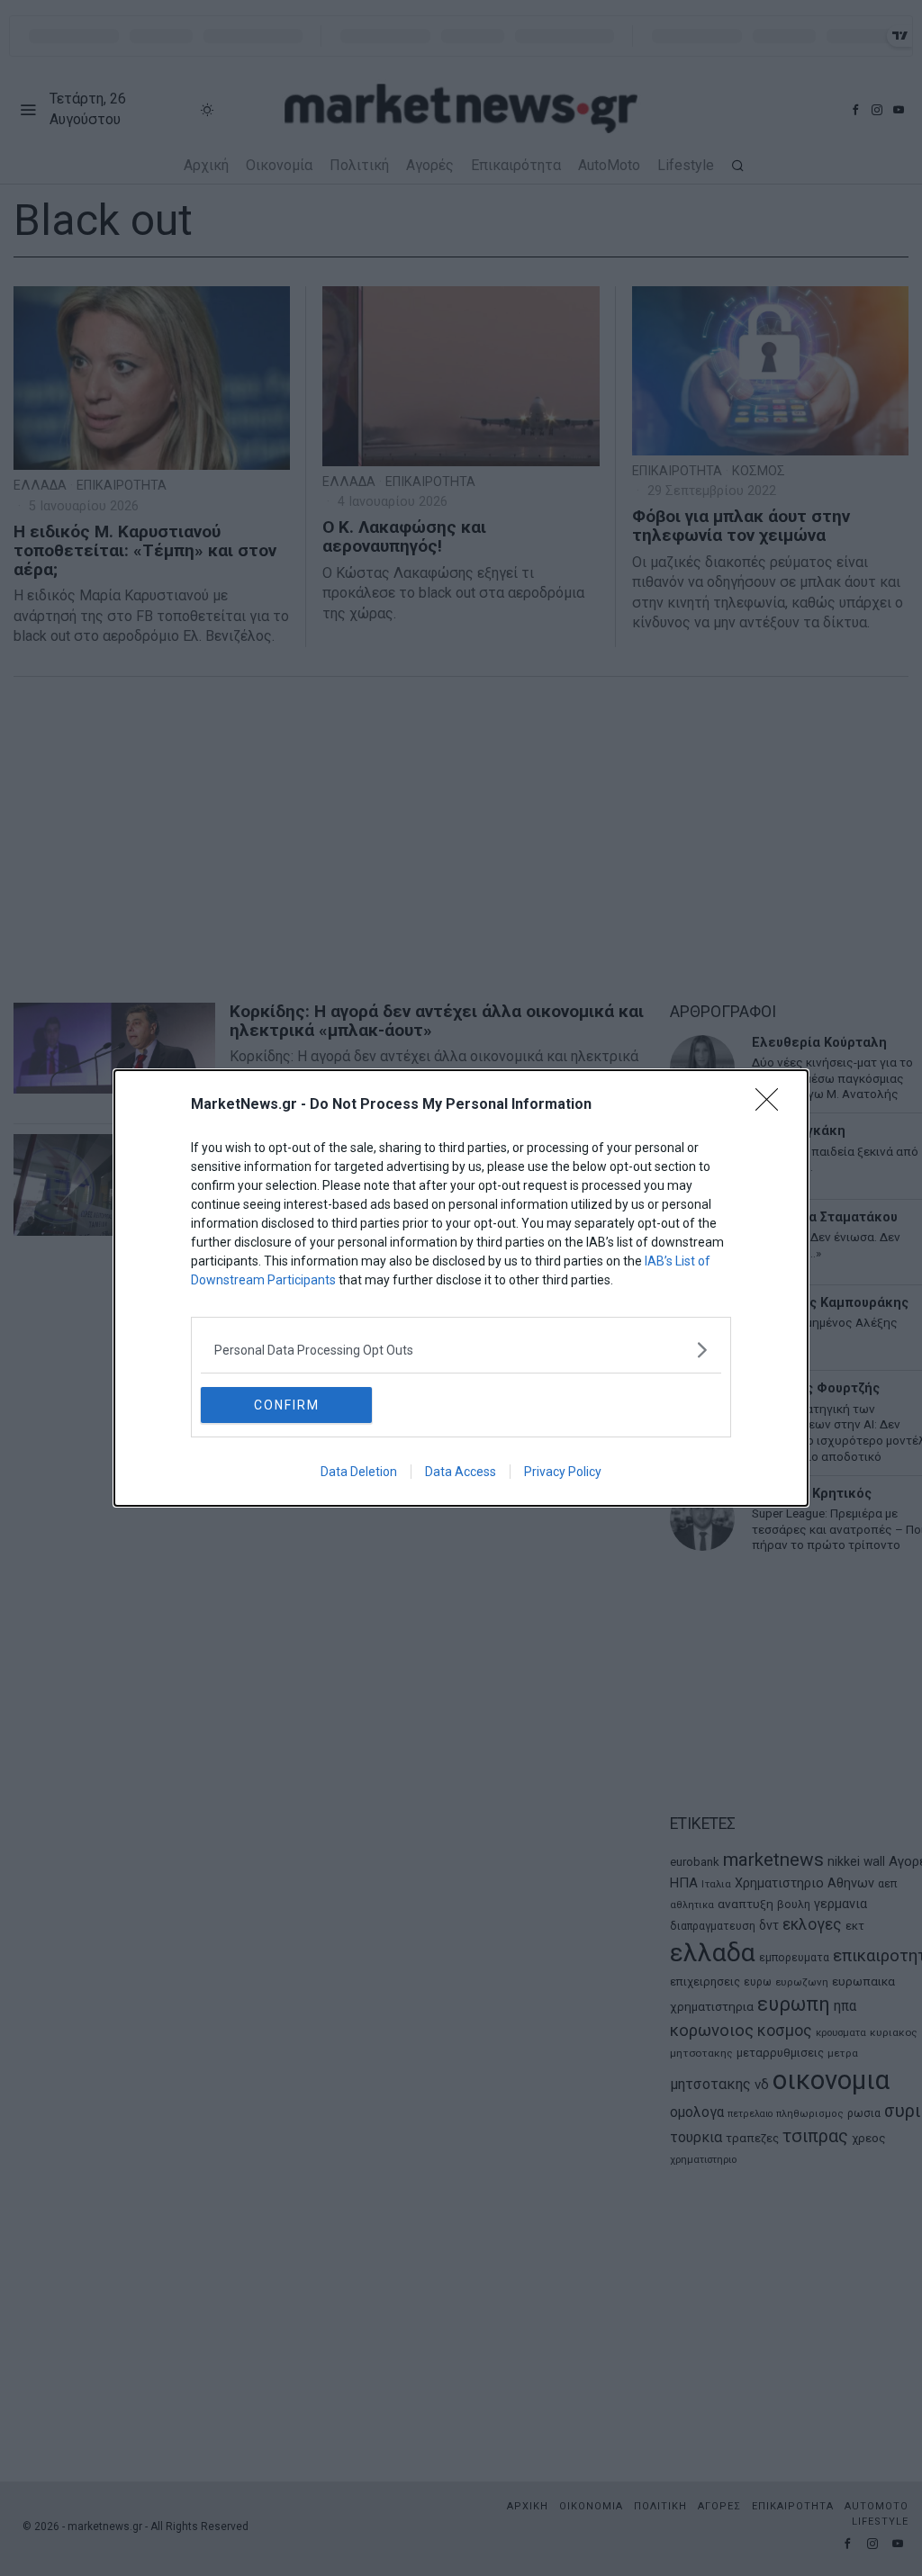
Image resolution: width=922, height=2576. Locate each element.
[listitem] (461, 1350)
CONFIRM (287, 1405)
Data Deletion (359, 1472)
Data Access (461, 1472)
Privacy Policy (563, 1472)
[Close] (773, 1105)
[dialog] (461, 1288)
